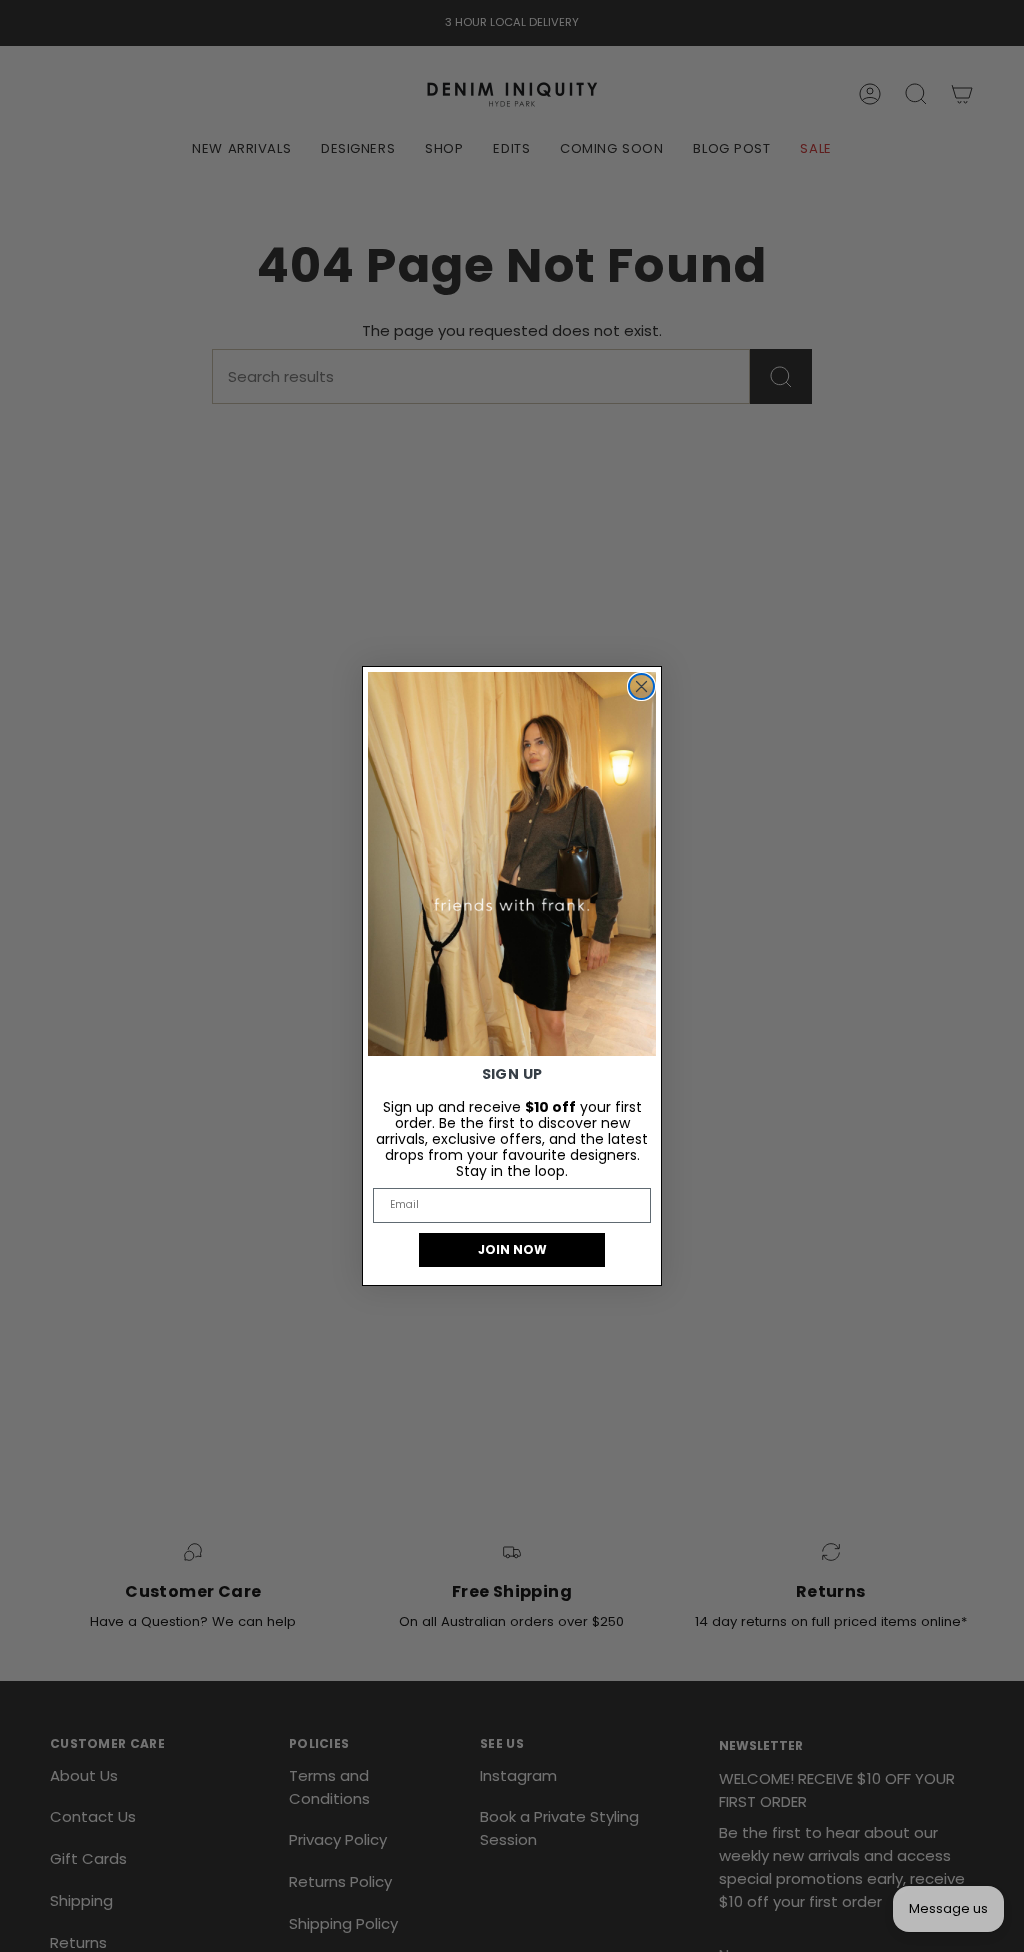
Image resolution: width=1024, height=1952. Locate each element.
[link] (512, 864)
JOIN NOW (512, 1249)
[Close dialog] (641, 686)
